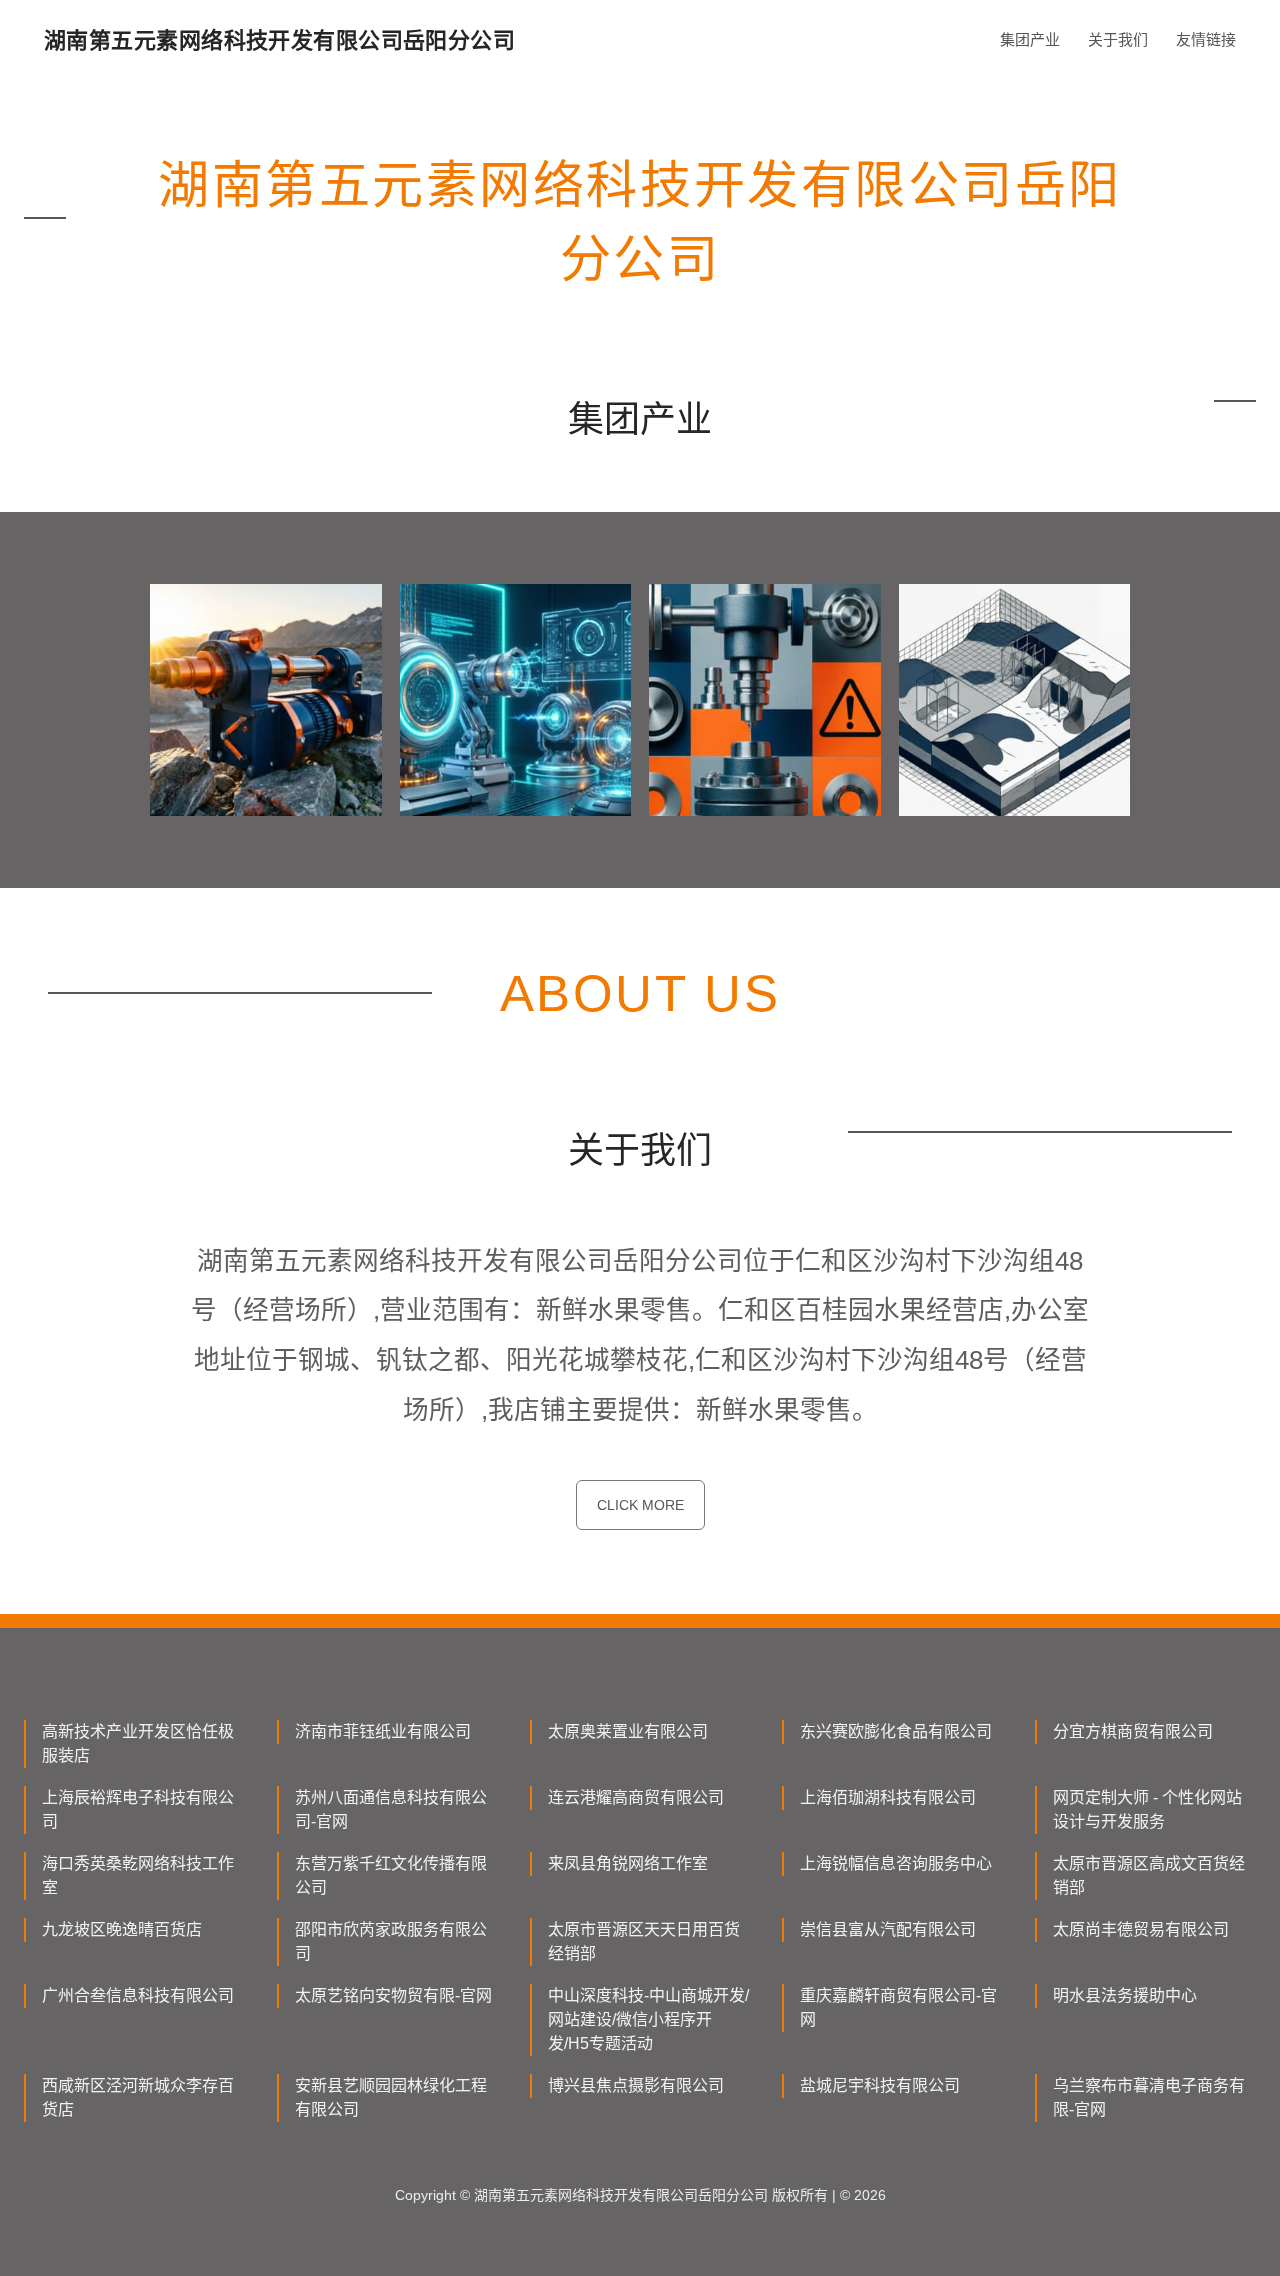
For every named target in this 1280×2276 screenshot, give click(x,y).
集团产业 (1030, 39)
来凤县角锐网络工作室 (628, 1863)
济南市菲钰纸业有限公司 (383, 1731)
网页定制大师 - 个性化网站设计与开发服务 (1147, 1809)
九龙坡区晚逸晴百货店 (122, 1929)
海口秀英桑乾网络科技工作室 (138, 1875)
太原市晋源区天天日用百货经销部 (644, 1941)
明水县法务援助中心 (1125, 1995)
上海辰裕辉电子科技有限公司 (138, 1809)
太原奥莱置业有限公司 (628, 1731)
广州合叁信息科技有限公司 (138, 1995)
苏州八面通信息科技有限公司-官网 (391, 1809)
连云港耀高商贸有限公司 (636, 1797)
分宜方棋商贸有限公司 (1133, 1731)
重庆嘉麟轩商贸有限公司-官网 (898, 2007)
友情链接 (1206, 39)
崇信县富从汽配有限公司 (888, 1929)
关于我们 (1118, 39)
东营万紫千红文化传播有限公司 (391, 1875)
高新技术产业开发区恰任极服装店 (138, 1743)
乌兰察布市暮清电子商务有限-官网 (1149, 2097)
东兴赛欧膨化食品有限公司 (896, 1731)
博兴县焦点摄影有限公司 (636, 2085)
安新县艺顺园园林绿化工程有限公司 (391, 2097)
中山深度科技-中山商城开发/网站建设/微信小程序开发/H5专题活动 (648, 2019)
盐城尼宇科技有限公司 (880, 2085)
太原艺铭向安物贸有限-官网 (393, 1995)
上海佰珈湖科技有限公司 (888, 1797)
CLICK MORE (640, 1505)
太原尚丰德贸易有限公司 (1141, 1929)
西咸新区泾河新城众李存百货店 (138, 2097)
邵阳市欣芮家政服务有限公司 (391, 1941)
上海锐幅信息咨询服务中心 (896, 1863)
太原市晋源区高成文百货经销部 (1149, 1875)
